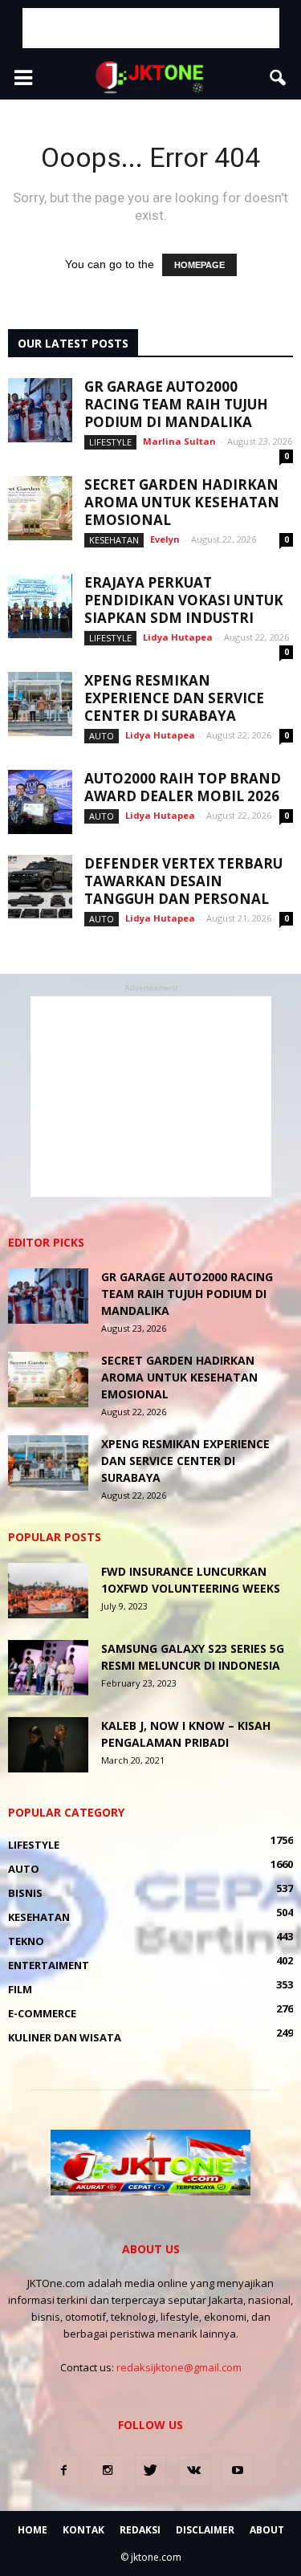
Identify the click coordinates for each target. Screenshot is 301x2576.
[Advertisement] (151, 28)
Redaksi (140, 2530)
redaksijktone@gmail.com (179, 2367)
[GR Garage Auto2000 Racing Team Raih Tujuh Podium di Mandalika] (40, 410)
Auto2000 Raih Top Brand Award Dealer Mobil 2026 (183, 787)
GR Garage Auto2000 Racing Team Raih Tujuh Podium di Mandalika (176, 404)
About (267, 2530)
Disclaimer (205, 2530)
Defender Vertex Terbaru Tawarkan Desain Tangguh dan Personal (183, 881)
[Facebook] (64, 2471)
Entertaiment (49, 1965)
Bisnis (25, 1893)
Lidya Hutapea (178, 637)
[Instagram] (108, 2471)
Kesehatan (114, 540)
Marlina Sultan (179, 441)
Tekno (26, 1941)
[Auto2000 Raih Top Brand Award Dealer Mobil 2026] (40, 802)
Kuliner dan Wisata (65, 2037)
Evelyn (165, 539)
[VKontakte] (194, 2471)
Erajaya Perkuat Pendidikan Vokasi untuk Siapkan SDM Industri (184, 600)
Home (33, 2530)
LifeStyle (110, 442)
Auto (102, 736)
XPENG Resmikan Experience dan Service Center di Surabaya (174, 698)
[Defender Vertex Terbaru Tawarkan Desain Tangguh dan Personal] (40, 887)
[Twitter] (151, 2471)
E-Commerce (42, 2013)
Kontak (83, 2530)
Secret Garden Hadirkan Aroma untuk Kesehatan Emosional (182, 502)
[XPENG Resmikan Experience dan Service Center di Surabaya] (40, 704)
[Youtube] (238, 2471)
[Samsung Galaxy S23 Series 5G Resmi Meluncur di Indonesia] (48, 1668)
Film (20, 1989)
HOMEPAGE (199, 265)
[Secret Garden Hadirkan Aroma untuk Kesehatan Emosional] (40, 508)
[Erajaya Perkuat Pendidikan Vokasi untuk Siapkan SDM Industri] (40, 606)
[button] (279, 78)
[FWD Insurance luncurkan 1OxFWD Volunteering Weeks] (48, 1591)
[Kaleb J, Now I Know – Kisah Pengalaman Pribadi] (48, 1745)
